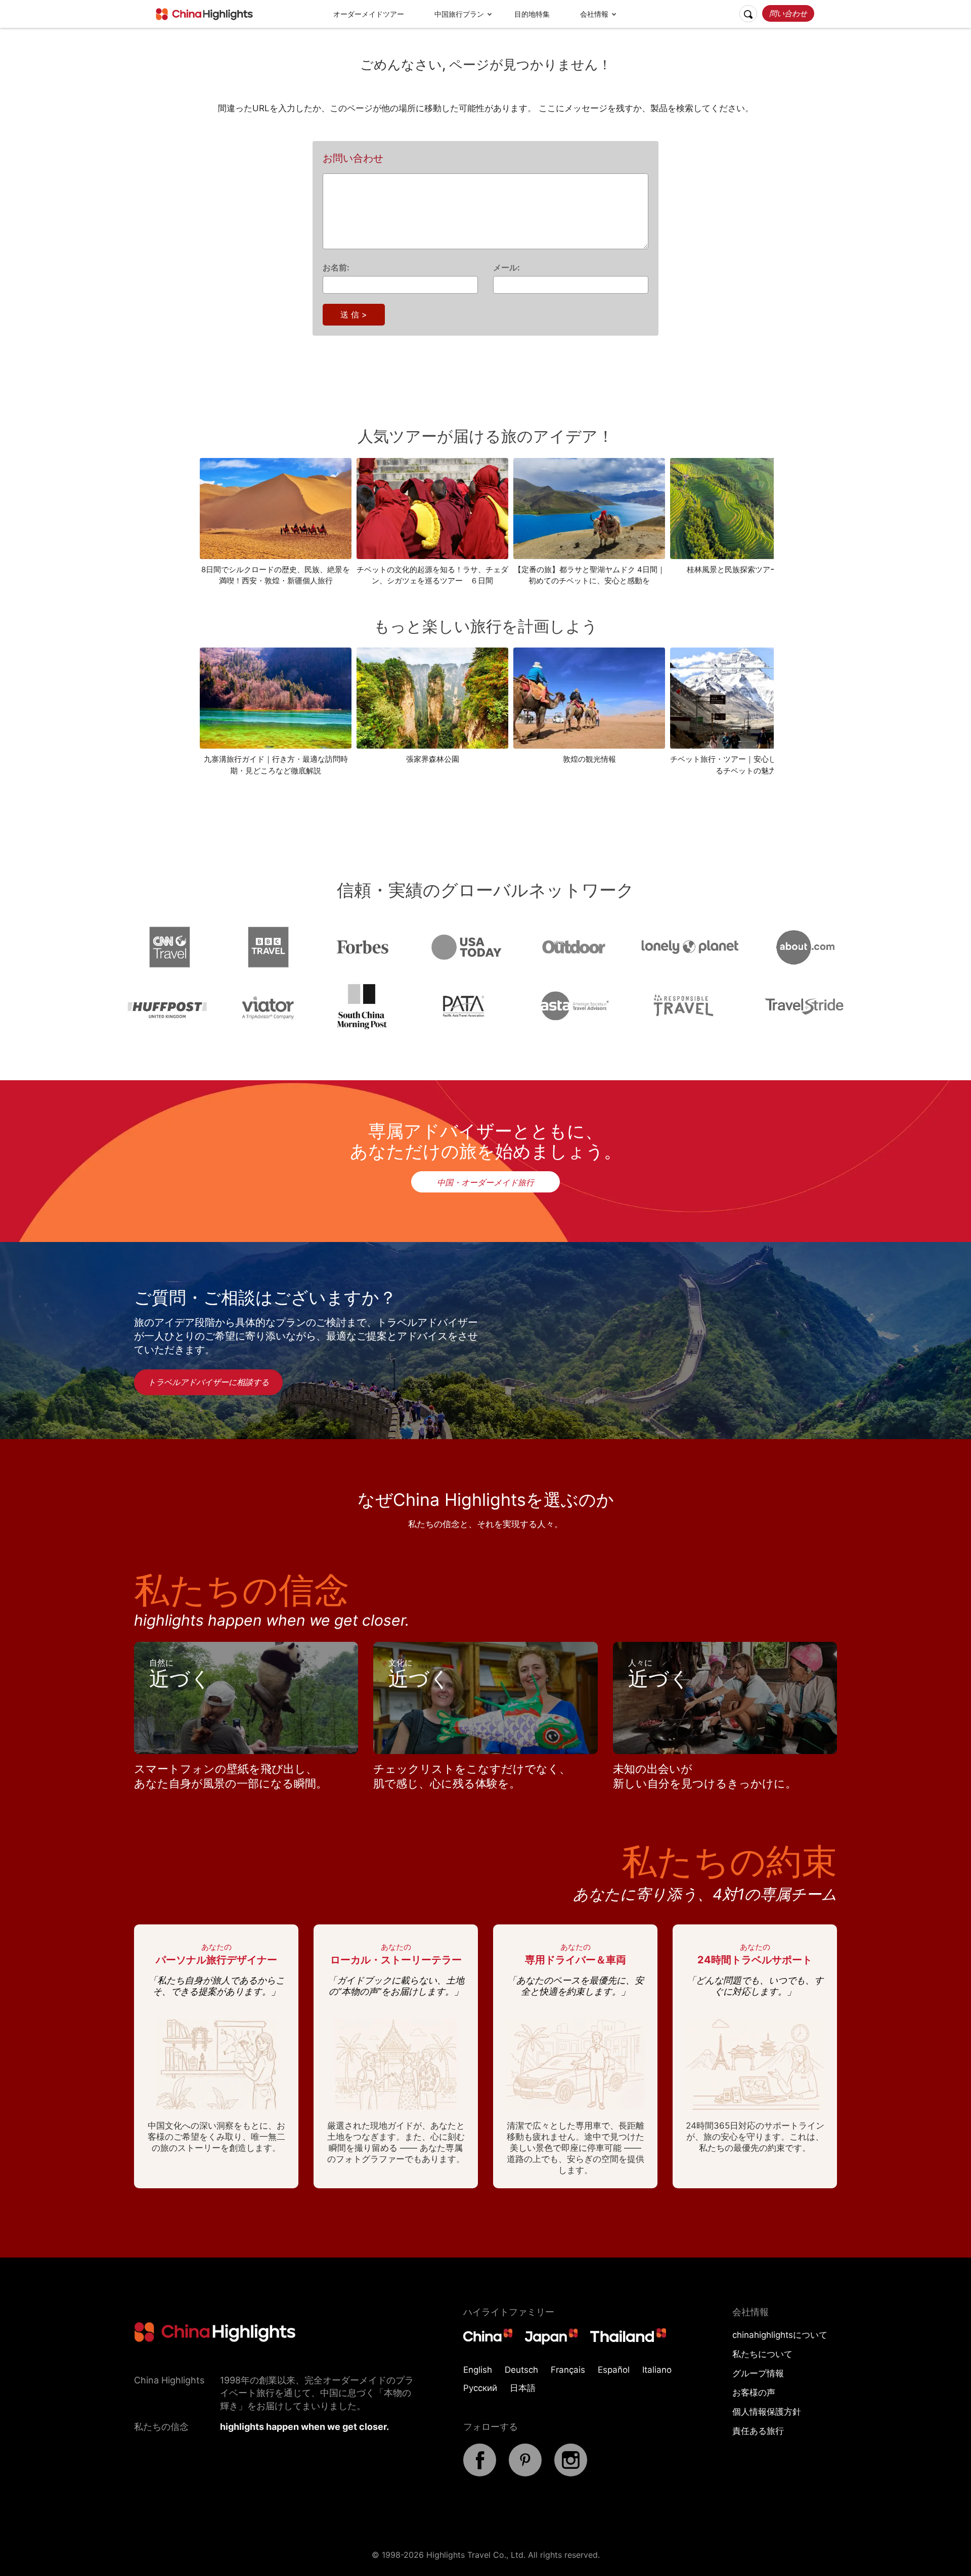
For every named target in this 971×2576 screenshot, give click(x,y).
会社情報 (594, 14)
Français (568, 2370)
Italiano (657, 2370)
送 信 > (354, 314)
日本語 (523, 2388)
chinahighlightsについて (780, 2335)
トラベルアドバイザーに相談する (208, 1382)
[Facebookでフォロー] (480, 2473)
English (478, 2370)
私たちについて (762, 2354)
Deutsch (521, 2370)
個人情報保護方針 (767, 2412)
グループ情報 (758, 2373)
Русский (480, 2388)
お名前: (336, 267)
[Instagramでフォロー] (571, 2473)
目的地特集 (532, 14)
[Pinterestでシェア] (525, 2473)
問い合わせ (788, 13)
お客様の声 (754, 2393)
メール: (506, 267)
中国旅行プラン (459, 14)
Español (614, 2370)
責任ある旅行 (758, 2431)
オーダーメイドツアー (369, 14)
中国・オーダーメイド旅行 (485, 1182)
